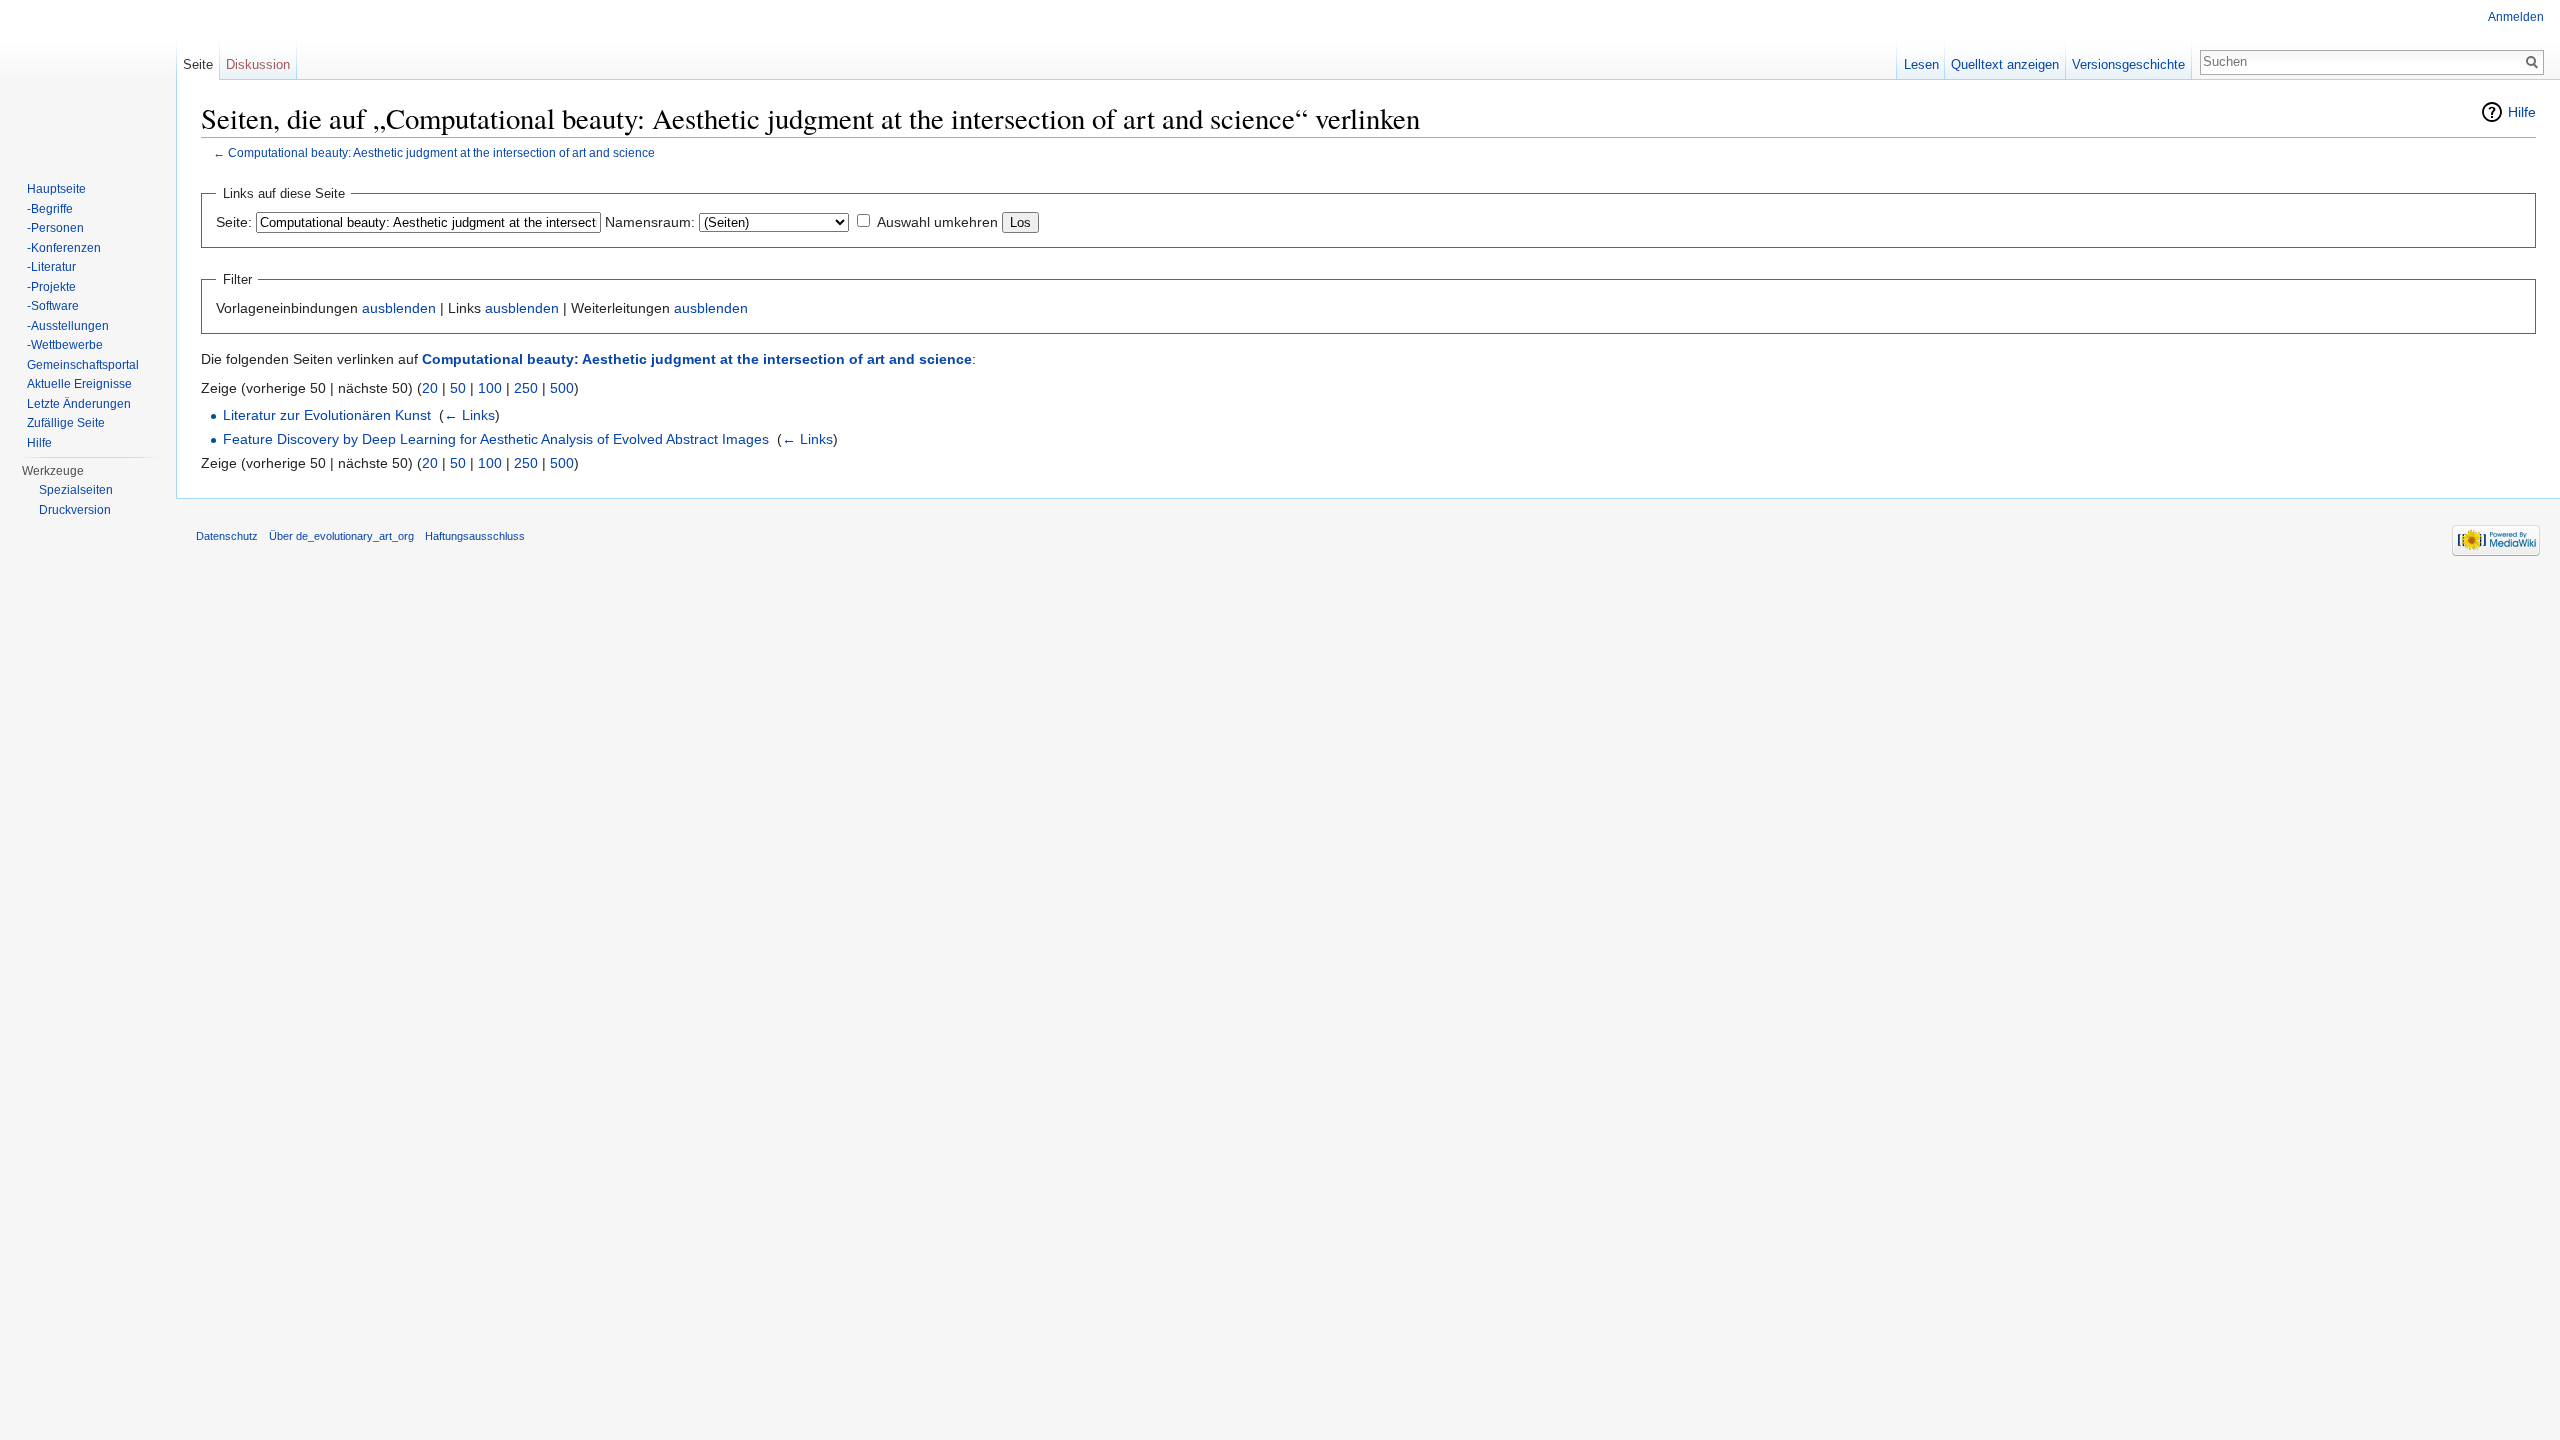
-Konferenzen (64, 248)
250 (526, 388)
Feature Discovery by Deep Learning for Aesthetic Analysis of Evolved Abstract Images (496, 439)
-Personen (55, 228)
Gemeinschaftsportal (83, 365)
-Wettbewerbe (65, 345)
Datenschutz (227, 536)
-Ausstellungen (68, 326)
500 (562, 388)
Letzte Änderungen (79, 404)
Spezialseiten (76, 490)
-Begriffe (50, 209)
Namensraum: (650, 222)
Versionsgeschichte (2128, 64)
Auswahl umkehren (937, 222)
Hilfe (2522, 112)
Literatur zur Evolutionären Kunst (327, 415)
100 (490, 388)
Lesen (1921, 64)
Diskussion (258, 64)
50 (458, 388)
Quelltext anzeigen (2005, 64)
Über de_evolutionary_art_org (341, 536)
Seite (198, 64)
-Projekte (51, 287)
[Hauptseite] (88, 80)
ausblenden (399, 308)
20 (430, 388)
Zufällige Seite (66, 423)
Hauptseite (56, 189)
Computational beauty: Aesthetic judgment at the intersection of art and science (441, 152)
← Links (469, 415)
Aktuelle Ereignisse (79, 384)
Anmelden (2516, 17)
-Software (53, 306)
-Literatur (51, 267)
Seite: (234, 222)
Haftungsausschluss (475, 536)
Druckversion (75, 510)
